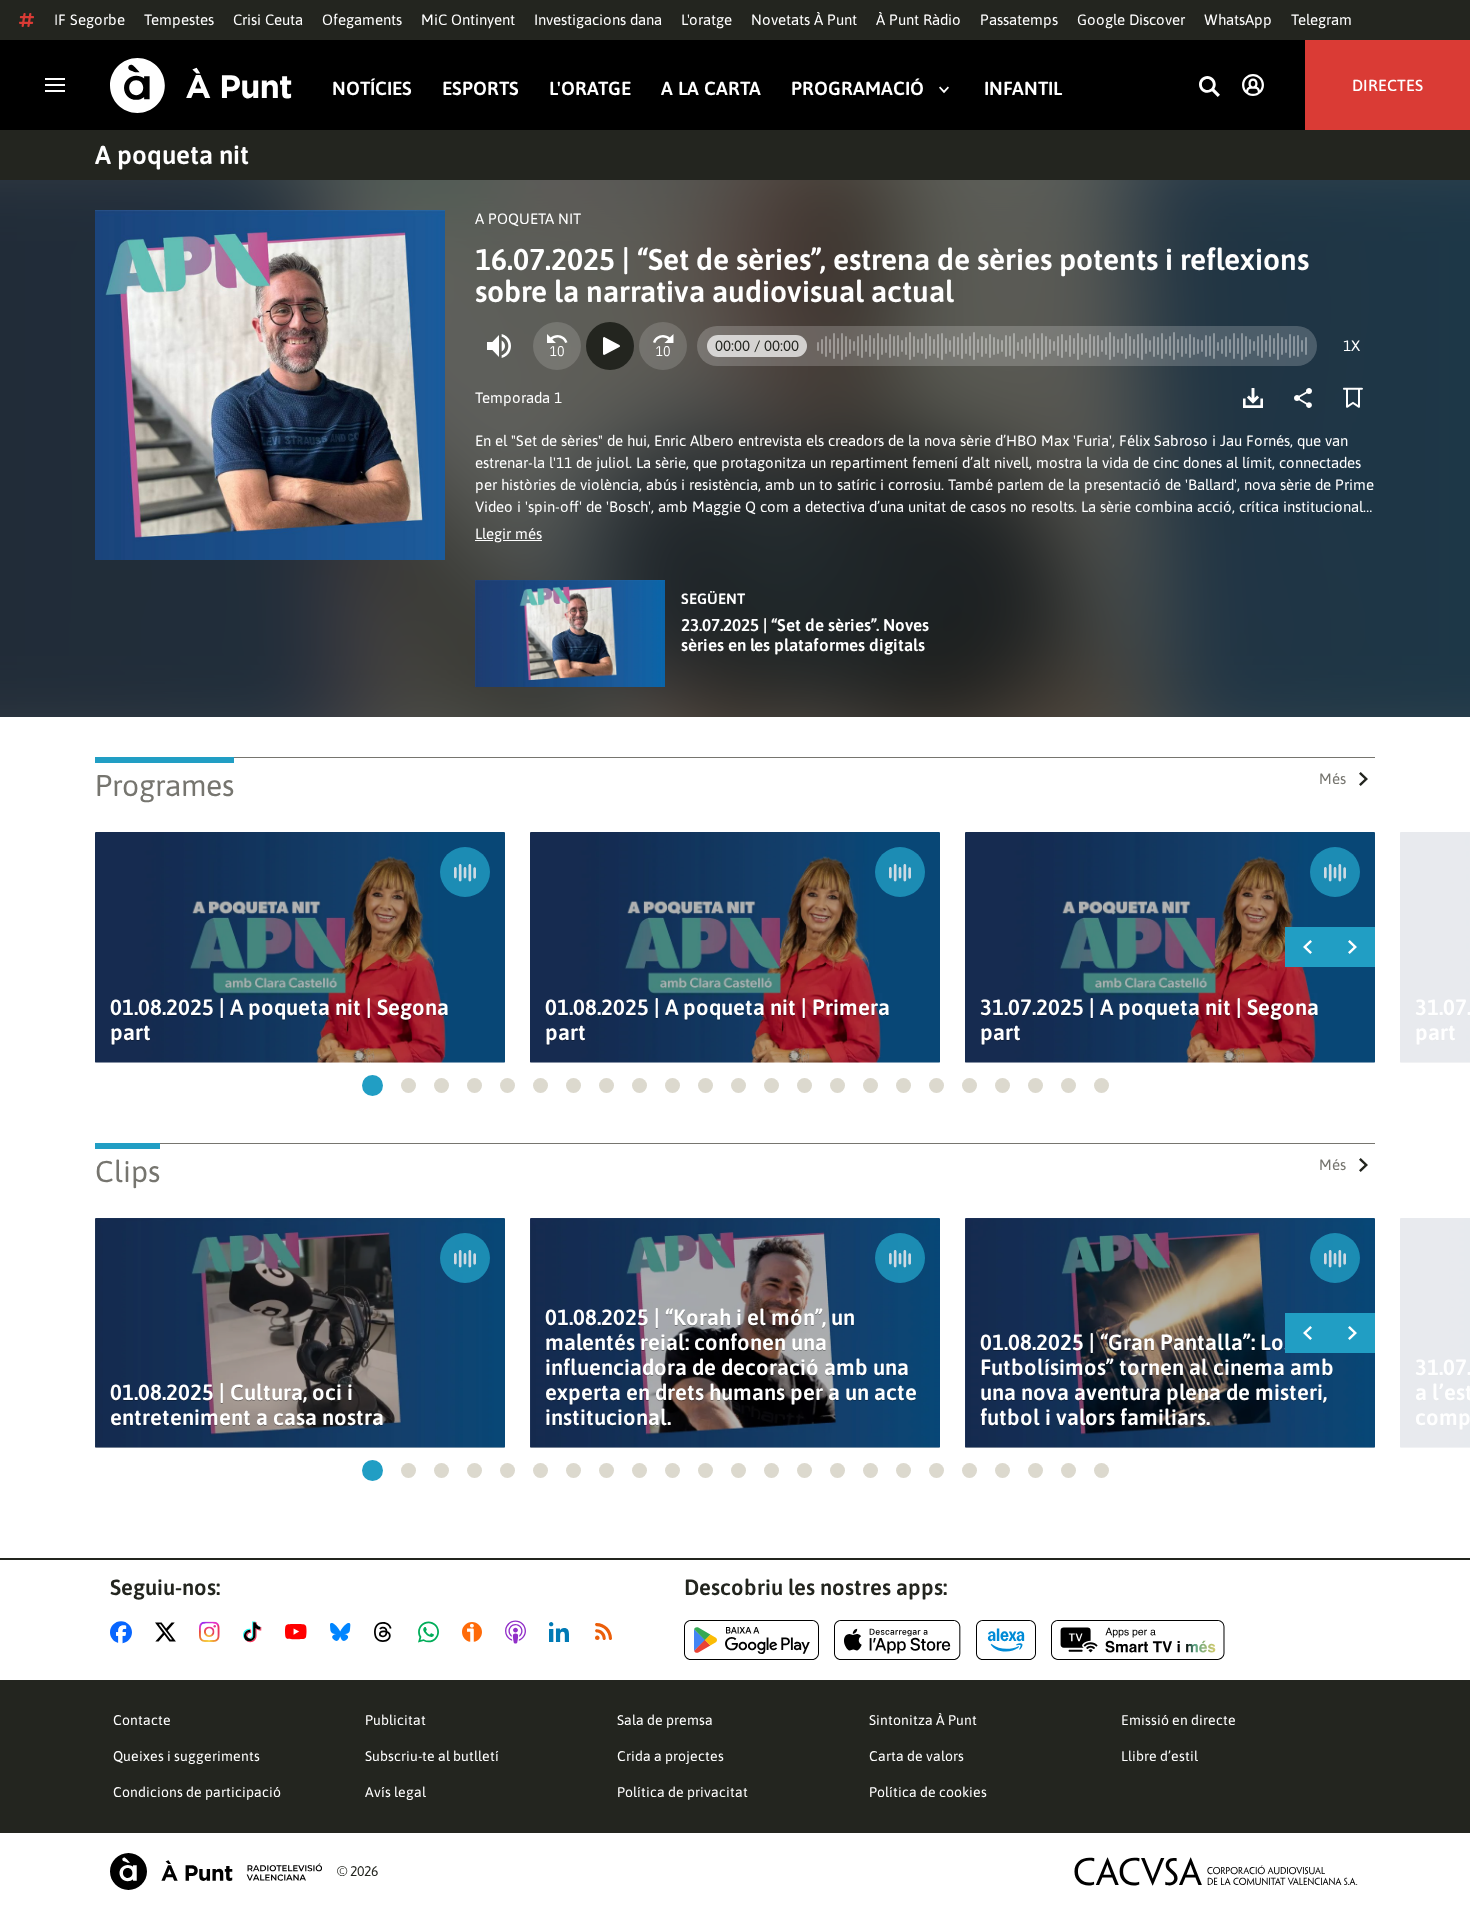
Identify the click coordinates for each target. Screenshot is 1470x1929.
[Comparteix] (1308, 398)
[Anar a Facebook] (125, 1632)
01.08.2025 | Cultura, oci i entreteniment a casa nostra (247, 1405)
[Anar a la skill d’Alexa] (1006, 1640)
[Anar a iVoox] (476, 1632)
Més (1332, 778)
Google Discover (1131, 19)
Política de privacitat (682, 1792)
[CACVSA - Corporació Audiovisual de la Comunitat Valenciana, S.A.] (1216, 1871)
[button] (372, 1085)
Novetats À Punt (804, 19)
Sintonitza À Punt (923, 1720)
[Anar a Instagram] (213, 1632)
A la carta (711, 88)
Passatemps (1019, 19)
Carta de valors (916, 1756)
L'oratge (706, 19)
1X (1351, 345)
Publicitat (395, 1720)
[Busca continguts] (1209, 87)
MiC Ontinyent (468, 19)
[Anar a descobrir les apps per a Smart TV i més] (1138, 1640)
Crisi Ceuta (268, 19)
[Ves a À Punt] (201, 85)
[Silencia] (499, 346)
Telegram (1321, 19)
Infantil (1023, 88)
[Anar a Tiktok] (256, 1632)
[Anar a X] (169, 1632)
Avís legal (395, 1792)
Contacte (142, 1720)
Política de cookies (928, 1792)
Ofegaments (362, 19)
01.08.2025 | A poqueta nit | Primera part (717, 1020)
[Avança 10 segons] (663, 346)
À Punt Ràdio (918, 19)
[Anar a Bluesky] (344, 1632)
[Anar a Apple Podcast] (519, 1632)
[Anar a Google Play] (751, 1640)
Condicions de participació (197, 1792)
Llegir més (508, 533)
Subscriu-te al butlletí (432, 1756)
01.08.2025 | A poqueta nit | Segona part (279, 1020)
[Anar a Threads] (388, 1632)
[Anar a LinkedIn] (563, 1632)
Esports (480, 88)
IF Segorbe (89, 19)
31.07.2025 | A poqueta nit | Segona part (1149, 1020)
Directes (1387, 85)
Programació (857, 88)
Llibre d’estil (1159, 1756)
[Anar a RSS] (608, 1632)
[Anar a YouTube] (300, 1632)
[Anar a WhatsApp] (432, 1632)
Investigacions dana (598, 19)
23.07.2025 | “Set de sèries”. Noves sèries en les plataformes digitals (805, 635)
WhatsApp (1238, 19)
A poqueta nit (172, 155)
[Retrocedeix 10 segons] (557, 346)
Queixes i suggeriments (186, 1756)
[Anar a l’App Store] (897, 1640)
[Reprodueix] (610, 346)
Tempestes (179, 19)
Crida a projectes (670, 1756)
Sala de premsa (665, 1720)
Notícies (372, 88)
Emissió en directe (1178, 1720)
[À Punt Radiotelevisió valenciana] (216, 1871)
